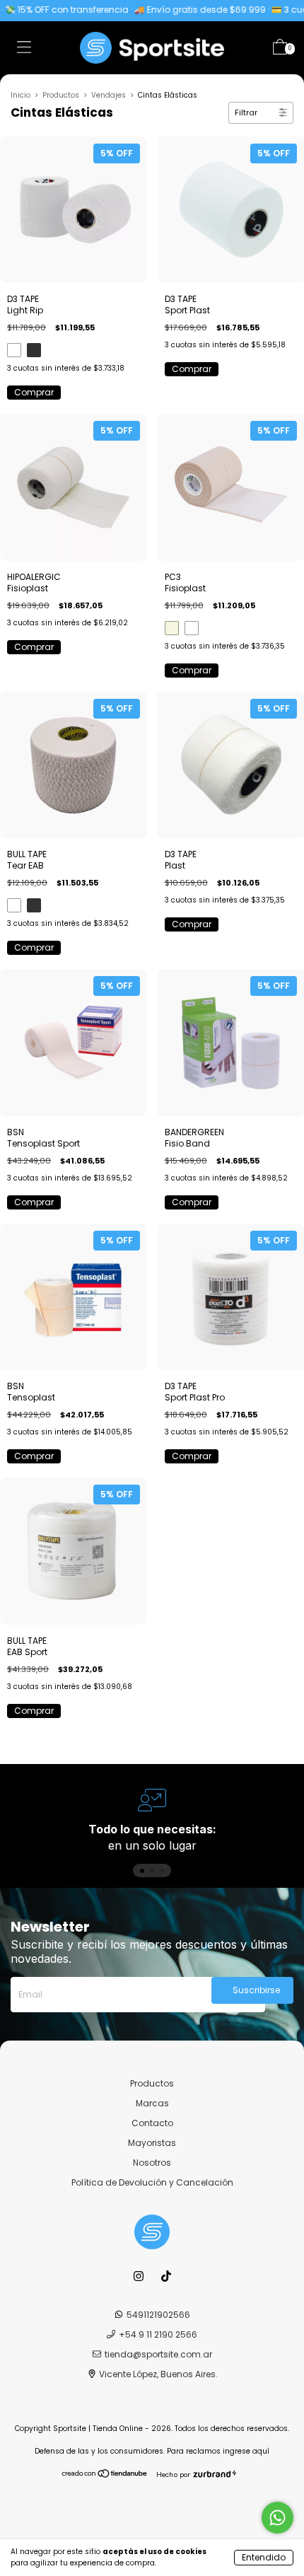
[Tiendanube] (105, 2475)
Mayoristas (152, 2143)
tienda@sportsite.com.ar (158, 2354)
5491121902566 (158, 2315)
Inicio (21, 95)
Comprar (34, 392)
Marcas (152, 2103)
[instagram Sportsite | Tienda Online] (140, 2276)
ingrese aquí (246, 2451)
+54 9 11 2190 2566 (158, 2334)
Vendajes (109, 95)
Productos (61, 95)
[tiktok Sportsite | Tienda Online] (166, 2276)
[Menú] (24, 50)
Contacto (152, 2123)
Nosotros (152, 2163)
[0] (280, 50)
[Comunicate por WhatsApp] (277, 2518)
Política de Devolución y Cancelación (152, 2182)
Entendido (264, 2557)
